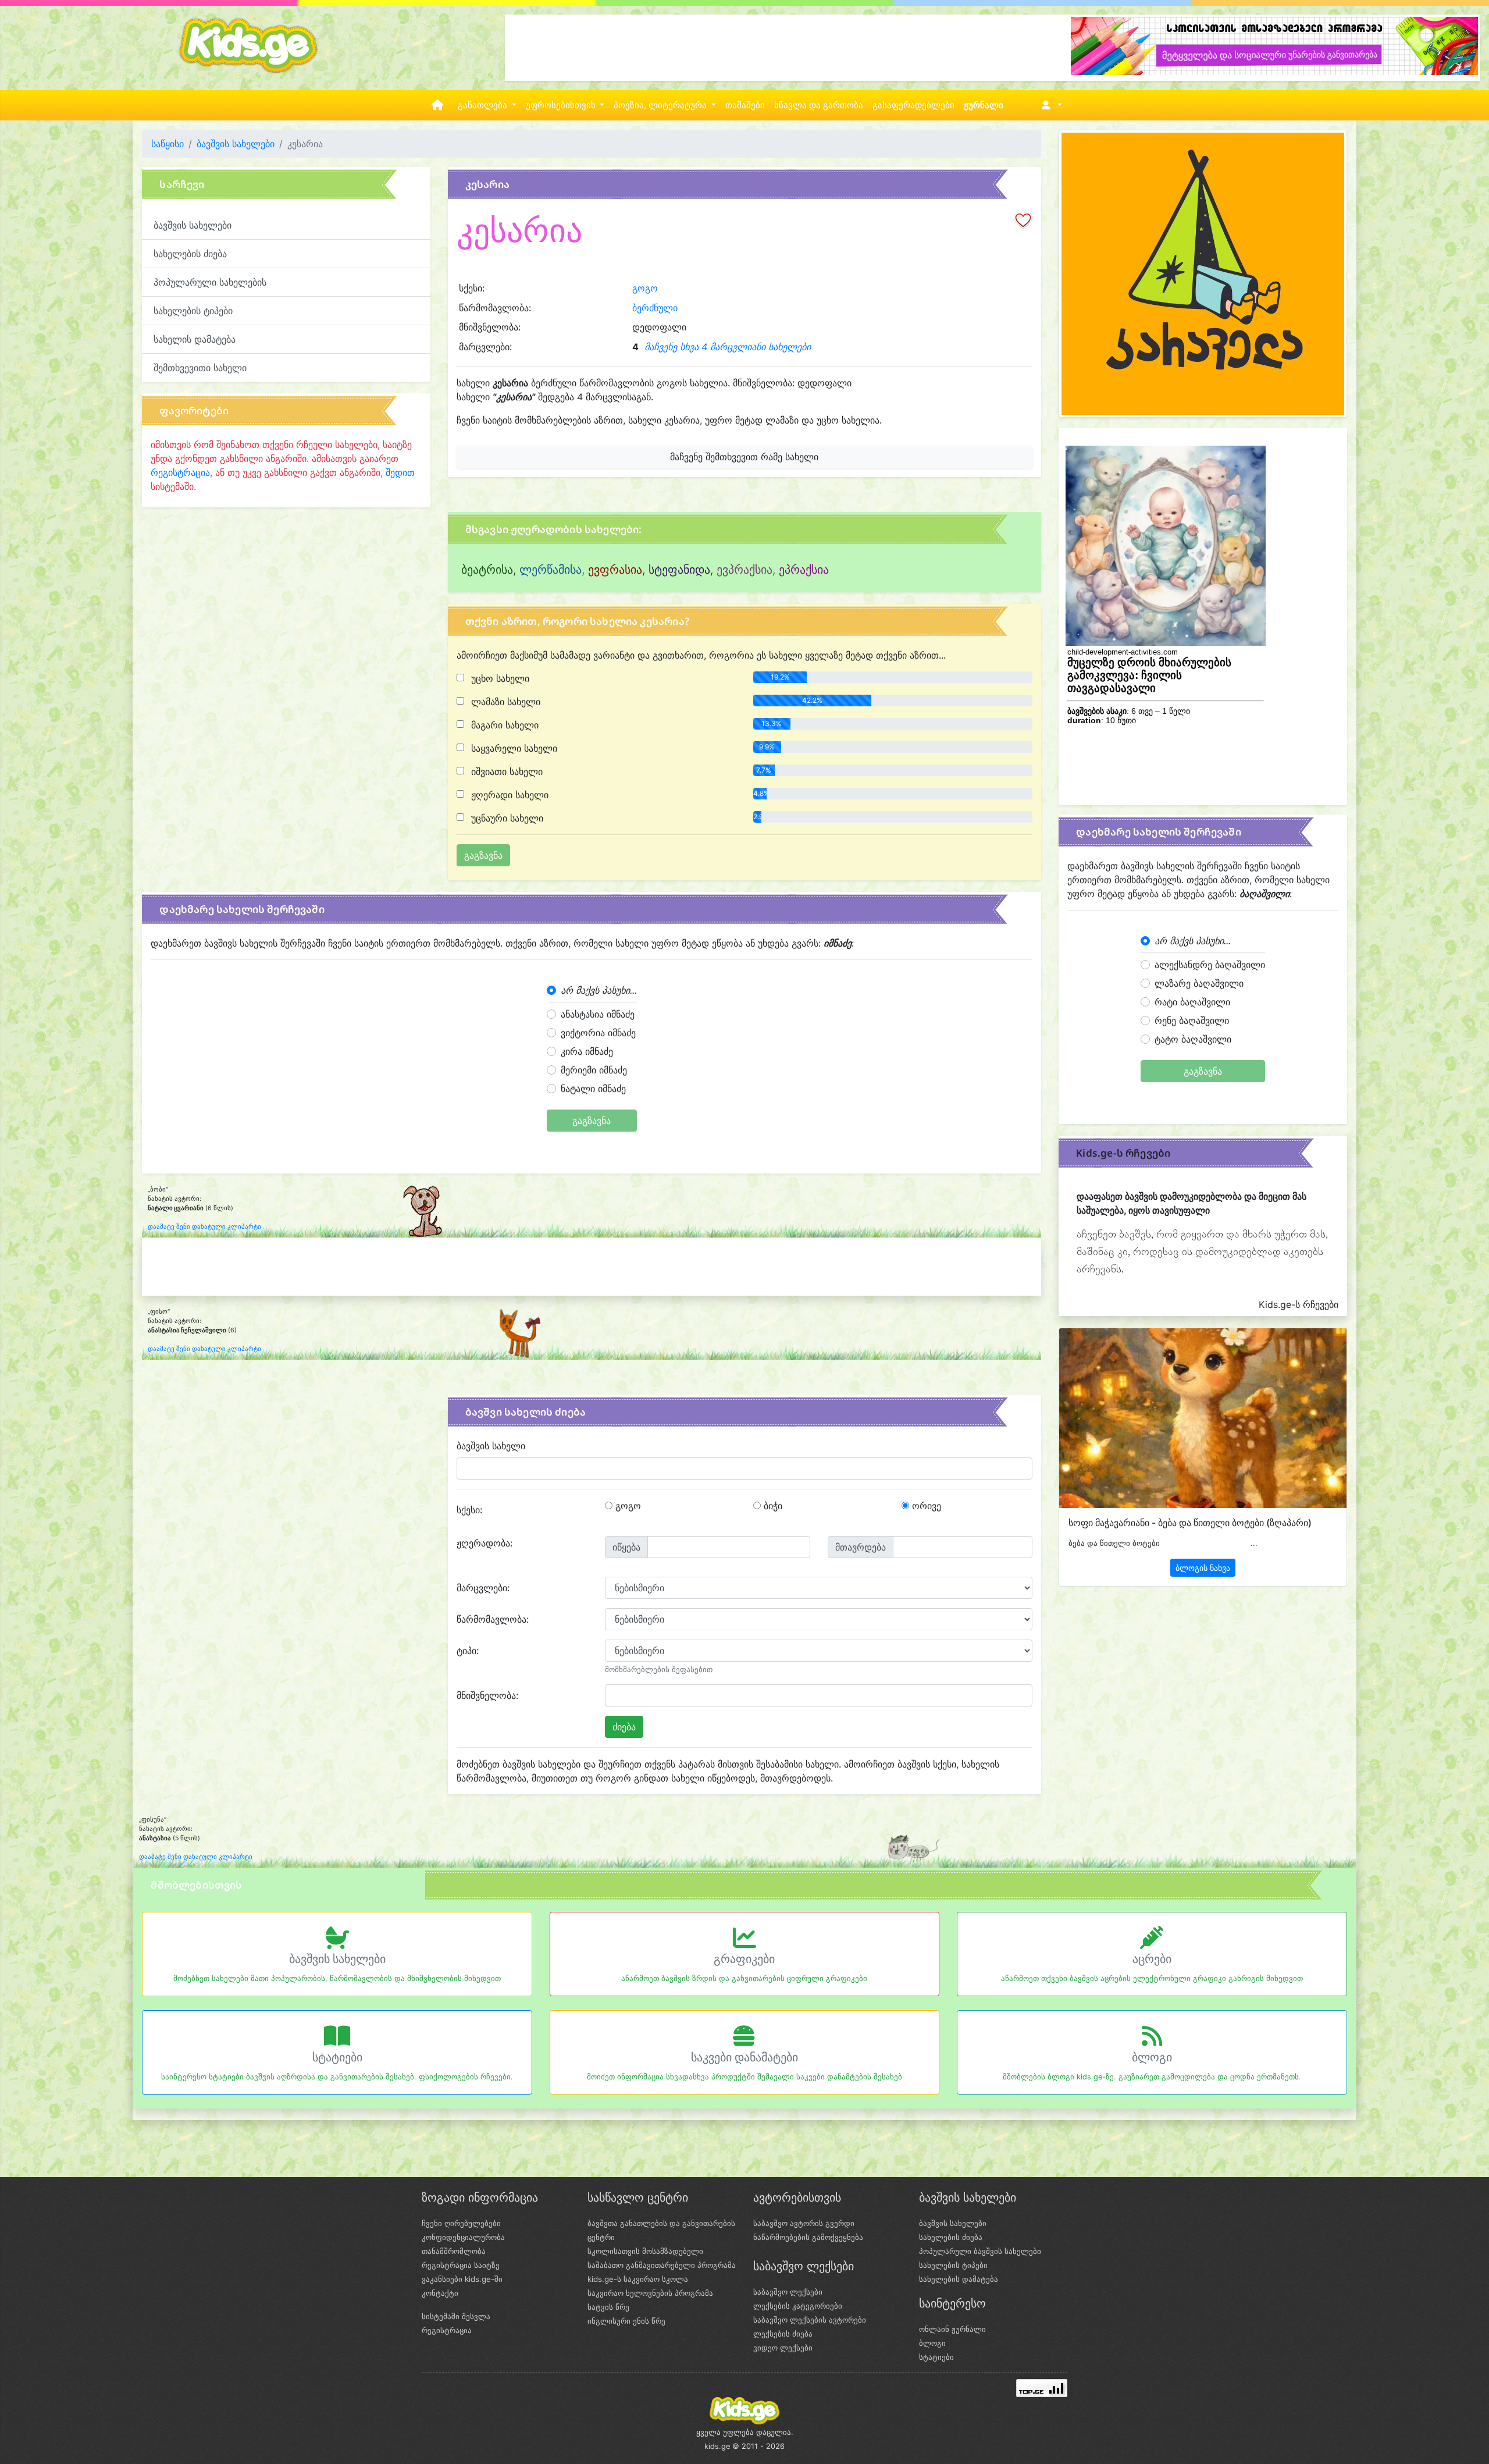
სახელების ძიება (190, 254)
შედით (400, 472)
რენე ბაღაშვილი (1192, 1021)
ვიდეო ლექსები (783, 2348)
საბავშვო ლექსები (788, 2292)
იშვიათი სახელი (505, 771)
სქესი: (469, 1510)
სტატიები (337, 2057)
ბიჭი (772, 1506)
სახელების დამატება (959, 2279)
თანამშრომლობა (454, 2251)
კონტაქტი (440, 2293)
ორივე (925, 1506)
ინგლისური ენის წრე (626, 2321)
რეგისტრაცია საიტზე (461, 2265)
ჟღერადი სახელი (508, 795)
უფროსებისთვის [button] (562, 105)
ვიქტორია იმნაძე (598, 1033)
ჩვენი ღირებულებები (461, 2223)
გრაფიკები (744, 1959)
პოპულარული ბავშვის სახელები (980, 2251)
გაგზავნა (592, 1121)
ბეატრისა (487, 570)
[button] (1050, 105)
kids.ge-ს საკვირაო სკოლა (638, 2279)
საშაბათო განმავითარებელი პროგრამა (662, 2265)
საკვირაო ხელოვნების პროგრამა (650, 2293)
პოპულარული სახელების (210, 282)
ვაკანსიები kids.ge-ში (462, 2279)
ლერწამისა (551, 570)
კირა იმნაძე (587, 1051)
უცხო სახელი (499, 678)
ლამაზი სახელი (504, 702)
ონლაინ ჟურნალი (952, 2329)
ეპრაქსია (804, 570)
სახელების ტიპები (193, 311)
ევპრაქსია (744, 570)
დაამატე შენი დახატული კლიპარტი (204, 1227)
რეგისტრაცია (180, 472)
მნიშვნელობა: (487, 1695)
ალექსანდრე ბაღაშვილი (1210, 965)
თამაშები (745, 105)
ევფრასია (615, 570)
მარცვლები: (483, 1588)
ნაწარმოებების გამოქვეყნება (808, 2237)
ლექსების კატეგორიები (798, 2306)
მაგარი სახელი (503, 725)
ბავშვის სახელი (491, 1446)
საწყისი (168, 144)
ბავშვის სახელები (236, 144)
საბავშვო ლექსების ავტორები (810, 2320)
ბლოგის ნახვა (1203, 1568)
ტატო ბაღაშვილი (1193, 1039)
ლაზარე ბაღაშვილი (1199, 983)
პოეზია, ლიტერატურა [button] (661, 105)
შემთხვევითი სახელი (200, 368)
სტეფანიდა (679, 570)
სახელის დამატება (195, 339)
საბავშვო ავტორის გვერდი (804, 2223)
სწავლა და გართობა (819, 105)
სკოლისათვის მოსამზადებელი (645, 2251)
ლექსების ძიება (783, 2334)
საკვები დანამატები (744, 2057)
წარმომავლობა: (493, 1619)
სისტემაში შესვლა (456, 2316)
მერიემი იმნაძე (594, 1070)
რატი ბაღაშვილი (1192, 1002)
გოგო (645, 288)
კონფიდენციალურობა (463, 2237)
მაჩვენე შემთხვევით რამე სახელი (744, 457)
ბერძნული (655, 308)
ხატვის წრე (608, 2307)
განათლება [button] (484, 105)
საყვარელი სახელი (513, 748)
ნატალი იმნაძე (593, 1089)
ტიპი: (468, 1651)
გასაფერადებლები (913, 105)
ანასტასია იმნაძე (598, 1014)
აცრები (1152, 1959)
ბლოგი (1152, 2057)
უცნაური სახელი (506, 818)
